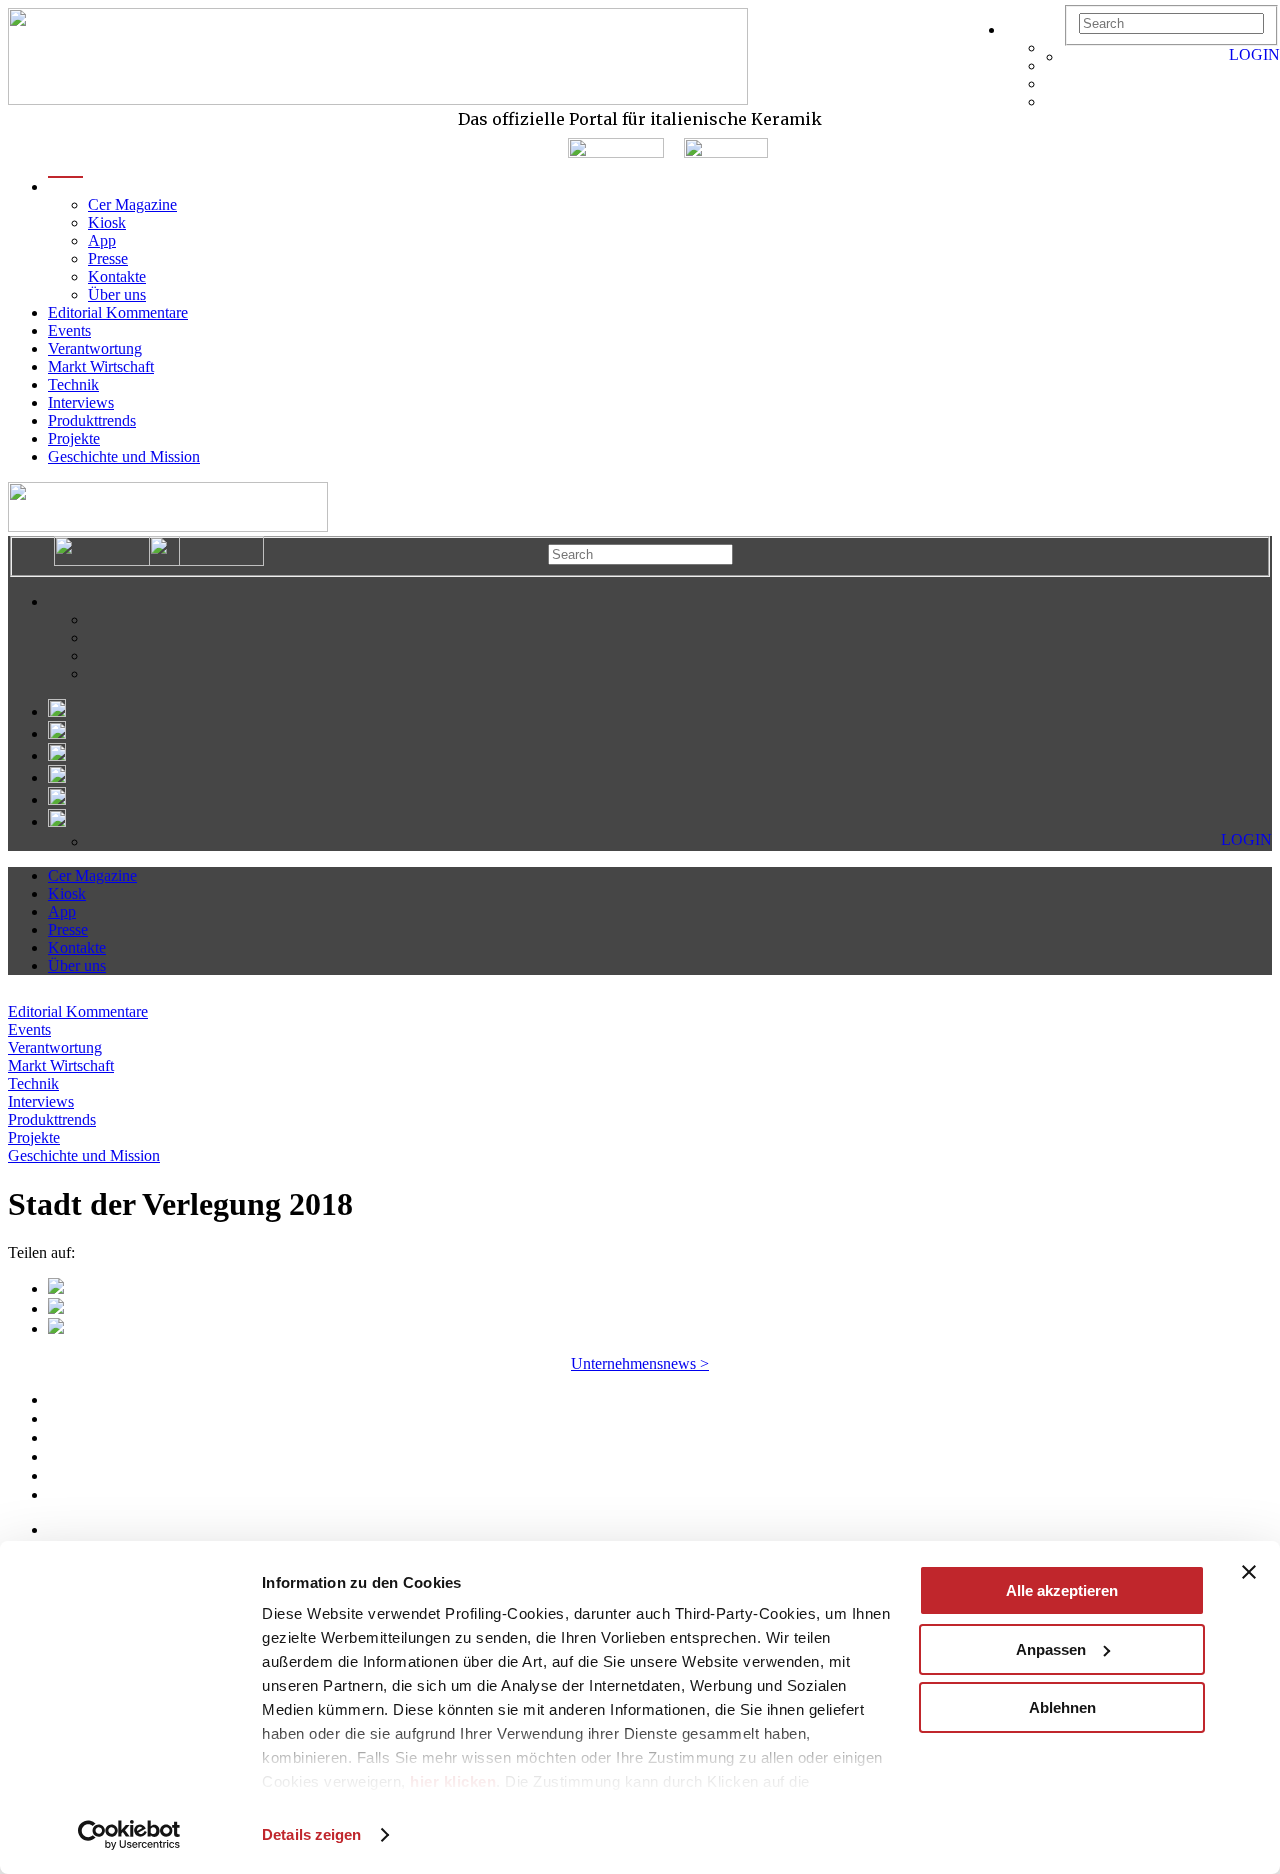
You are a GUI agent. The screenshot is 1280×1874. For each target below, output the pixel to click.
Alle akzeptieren (1062, 1590)
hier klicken (453, 1781)
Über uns (117, 294)
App (102, 240)
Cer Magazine (132, 204)
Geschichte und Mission (124, 456)
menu (65, 186)
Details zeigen (311, 1834)
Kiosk (107, 222)
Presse (108, 258)
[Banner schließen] (1249, 1572)
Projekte (74, 438)
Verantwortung (95, 348)
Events (69, 330)
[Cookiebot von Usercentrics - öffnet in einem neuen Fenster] (129, 1835)
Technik (73, 384)
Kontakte (117, 276)
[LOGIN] (1074, 56)
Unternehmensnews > (640, 1363)
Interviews (81, 402)
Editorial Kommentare (118, 312)
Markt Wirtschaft (101, 366)
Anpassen (1051, 1649)
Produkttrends (92, 420)
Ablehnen (1062, 1707)
